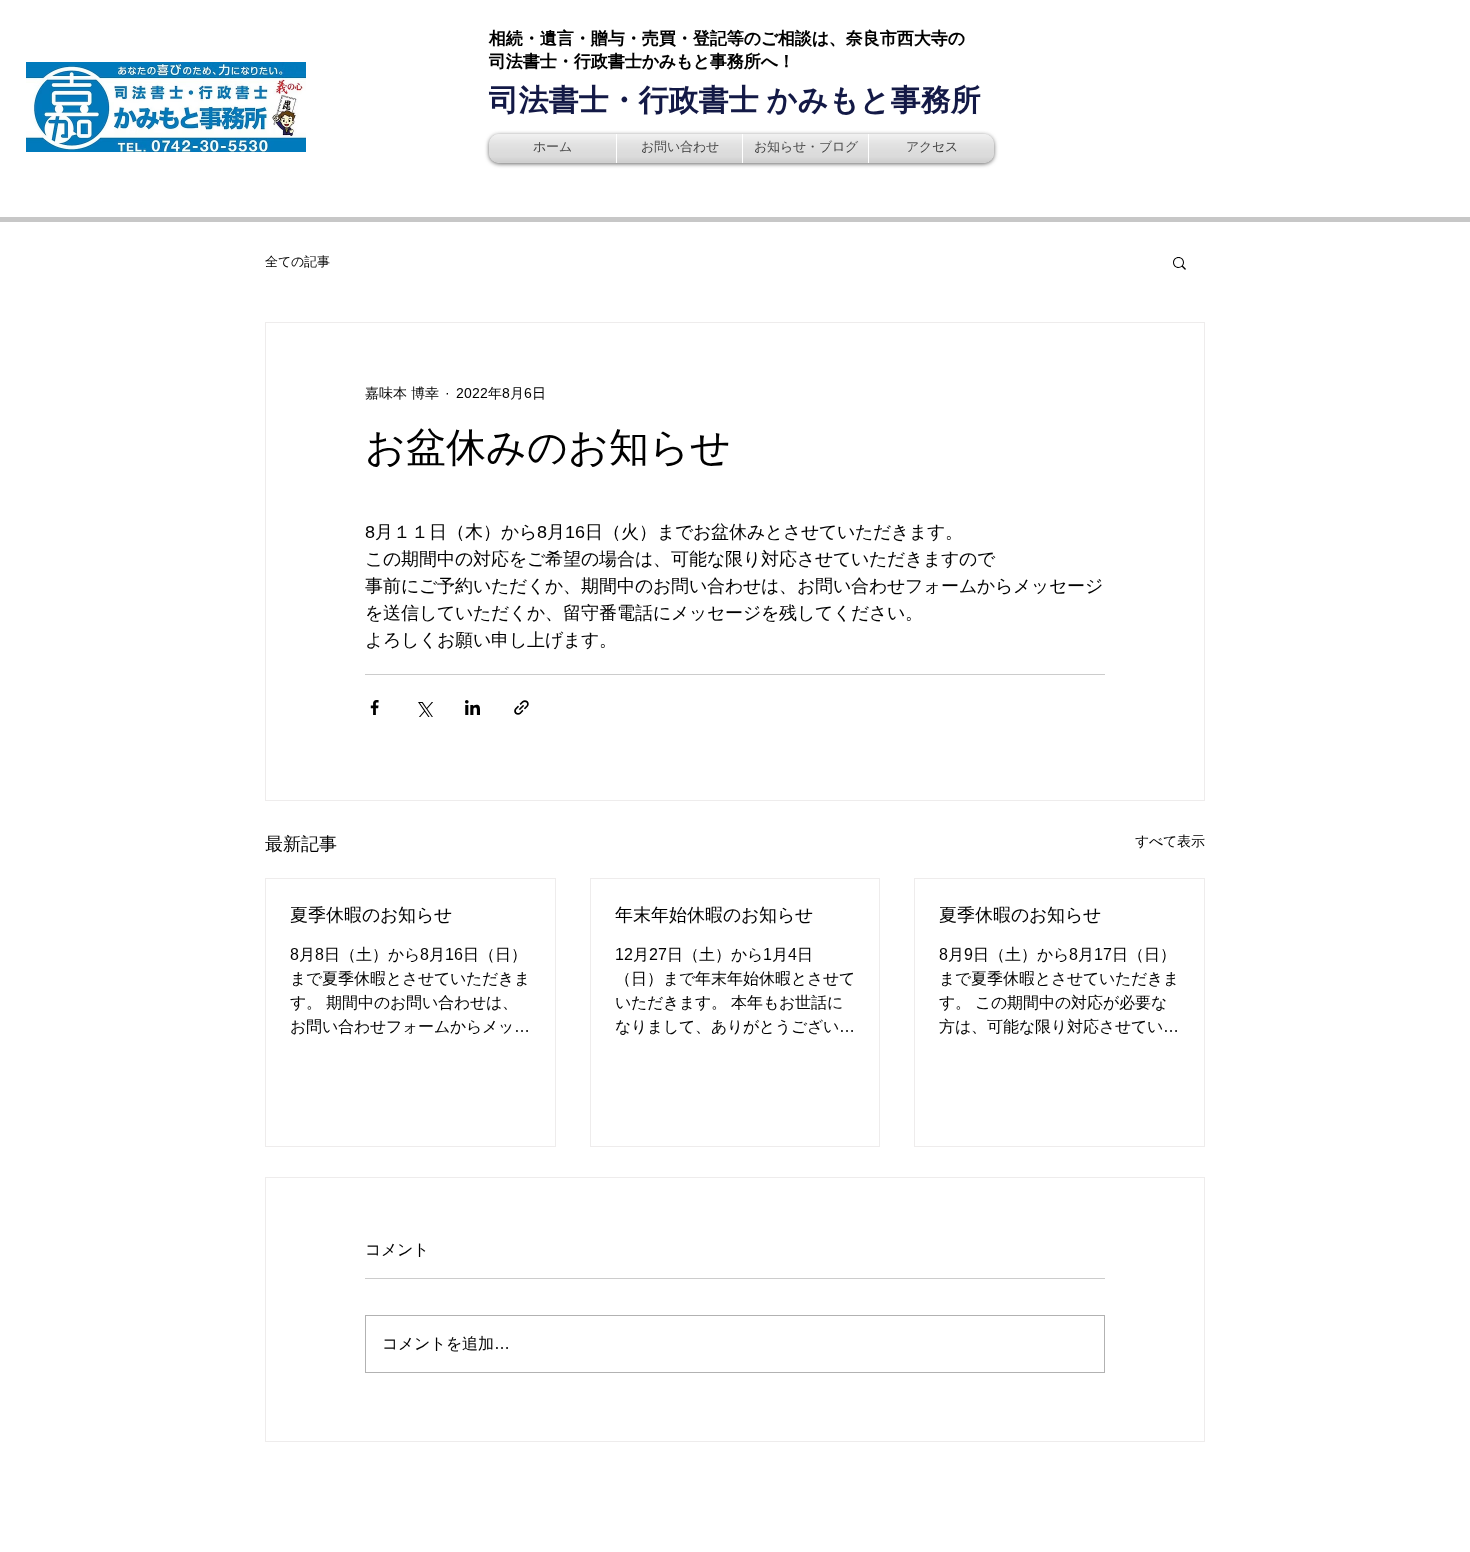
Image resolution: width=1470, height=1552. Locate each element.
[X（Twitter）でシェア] (423, 707)
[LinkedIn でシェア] (472, 707)
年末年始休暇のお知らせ (714, 915)
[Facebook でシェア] (374, 707)
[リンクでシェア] (521, 707)
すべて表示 (1170, 841)
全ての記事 (297, 261)
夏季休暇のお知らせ (371, 915)
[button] (1179, 262)
